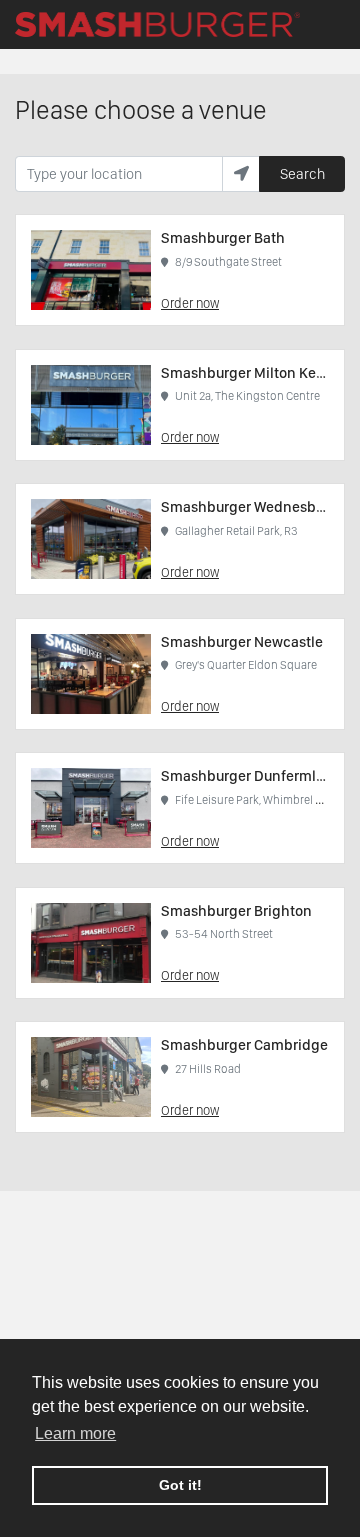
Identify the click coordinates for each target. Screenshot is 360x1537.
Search (302, 174)
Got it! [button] (180, 1485)
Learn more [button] (75, 1433)
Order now (190, 303)
